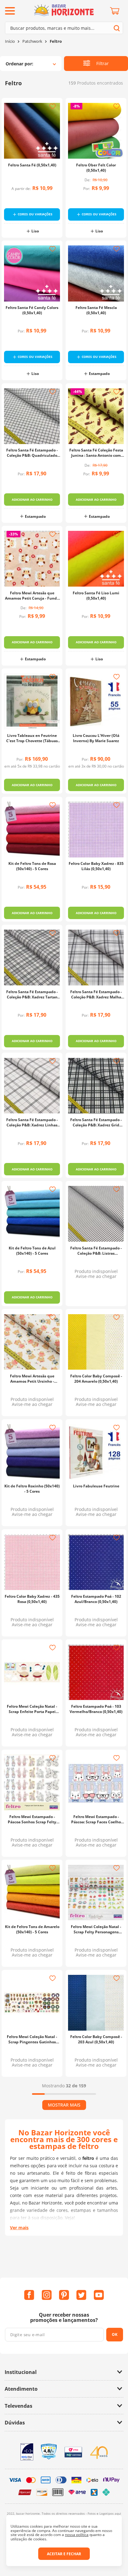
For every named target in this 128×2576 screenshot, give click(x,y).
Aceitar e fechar (64, 2554)
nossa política (77, 2535)
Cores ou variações (35, 214)
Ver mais (19, 2402)
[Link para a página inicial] (10, 41)
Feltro (56, 41)
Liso (35, 231)
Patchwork (32, 41)
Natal (35, 1871)
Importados (35, 802)
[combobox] (64, 28)
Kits (35, 944)
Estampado (99, 374)
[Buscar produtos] (117, 28)
